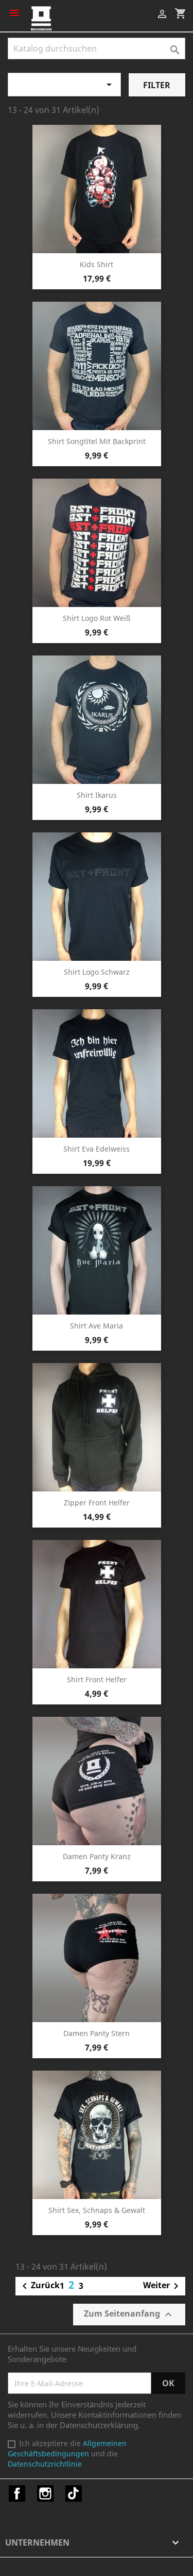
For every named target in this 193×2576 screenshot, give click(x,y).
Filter (157, 85)
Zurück (39, 2286)
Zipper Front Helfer (97, 1503)
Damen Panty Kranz (97, 1856)
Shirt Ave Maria (97, 1326)
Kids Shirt (97, 264)
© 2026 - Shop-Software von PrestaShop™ (81, 2563)
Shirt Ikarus (97, 795)
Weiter (163, 2286)
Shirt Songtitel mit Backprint (97, 441)
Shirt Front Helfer (97, 1679)
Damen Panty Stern (97, 2033)
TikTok (74, 2493)
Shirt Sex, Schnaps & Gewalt (97, 2210)
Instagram (45, 2493)
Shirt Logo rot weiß (97, 618)
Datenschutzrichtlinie (45, 2464)
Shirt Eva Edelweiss (97, 1149)
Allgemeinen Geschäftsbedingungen (67, 2448)
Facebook (17, 2493)
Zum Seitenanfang (129, 2314)
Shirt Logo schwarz (97, 972)
